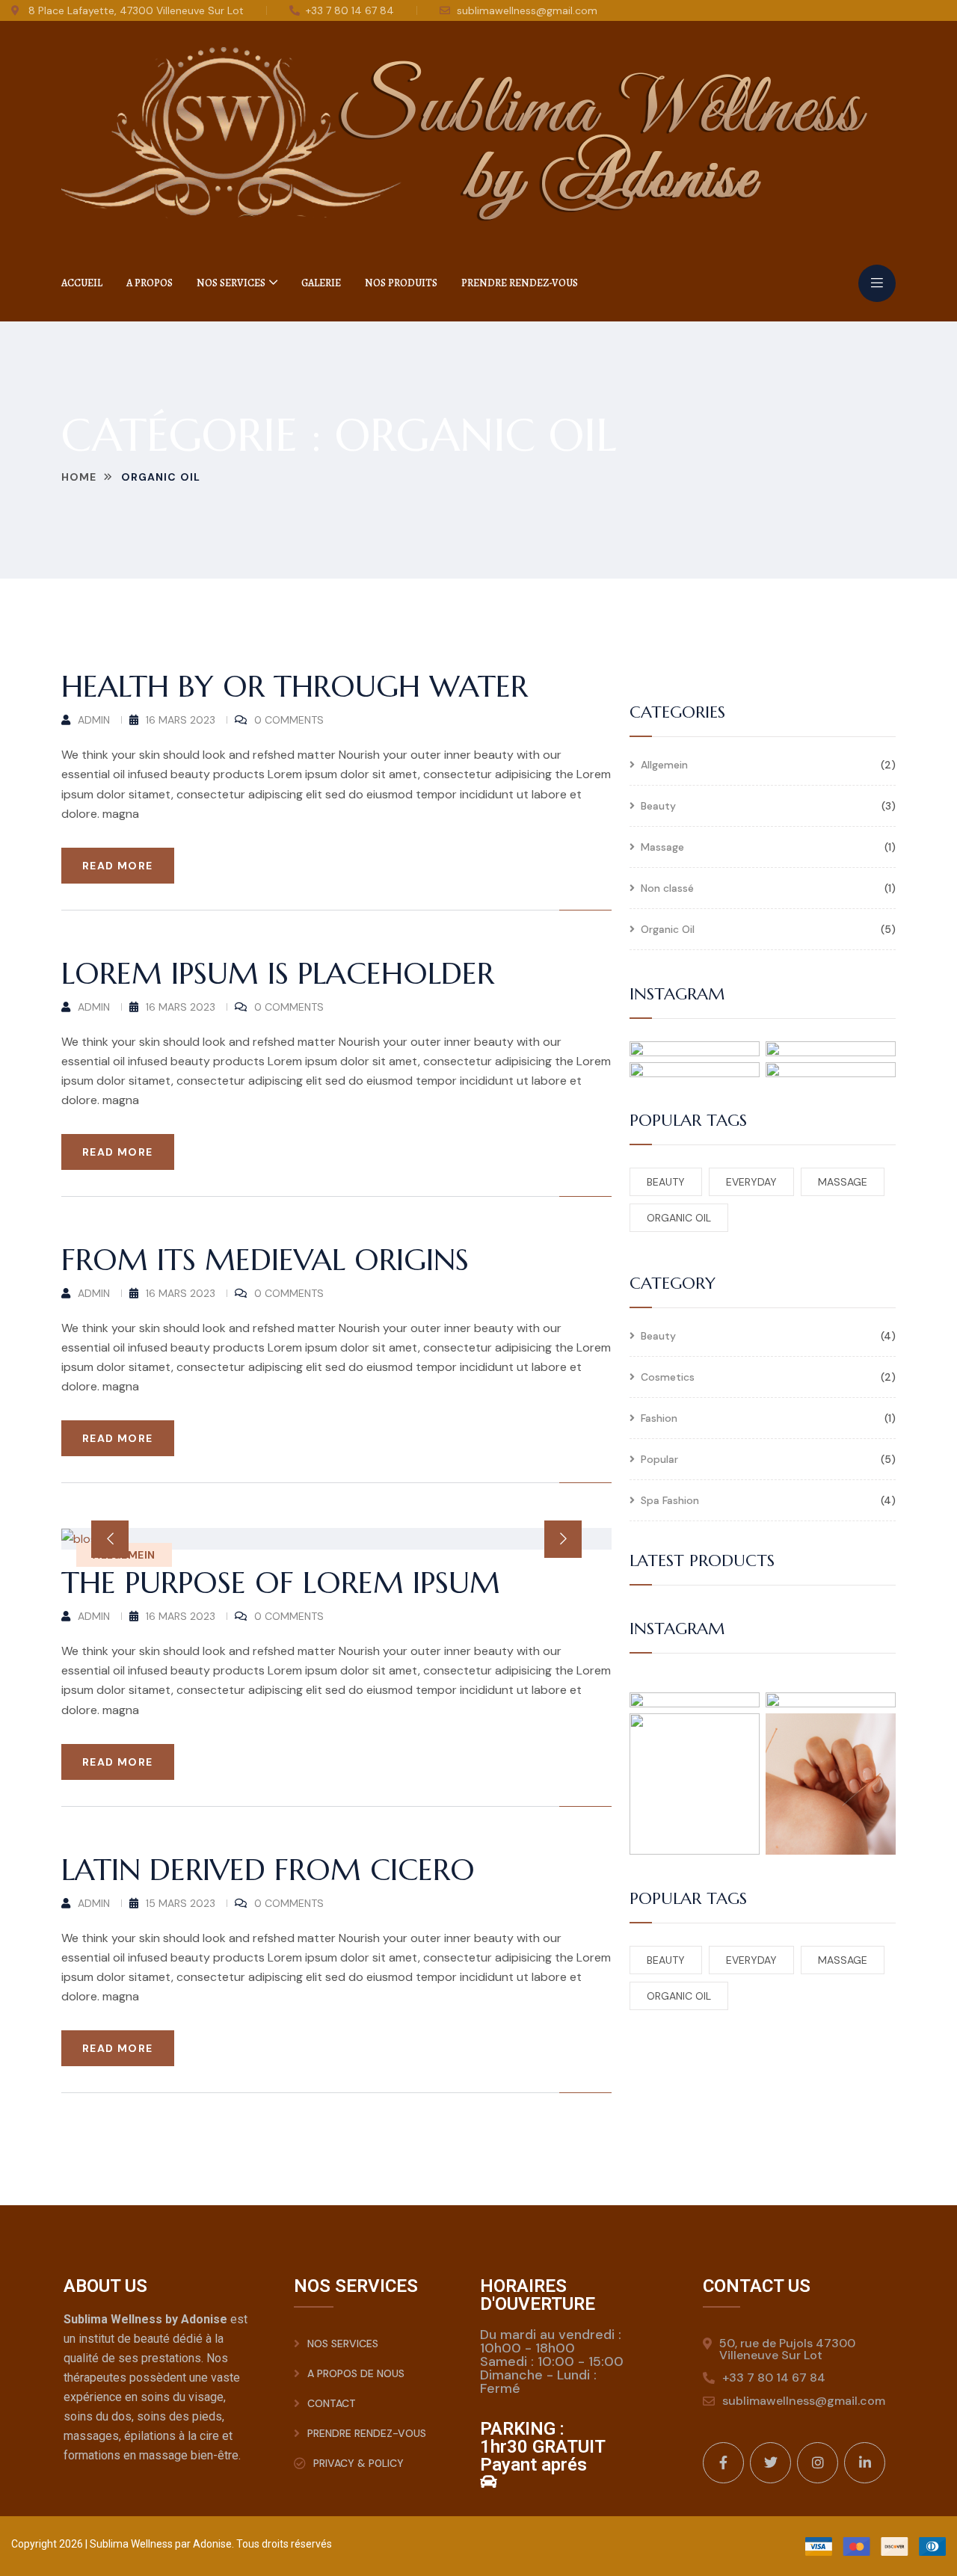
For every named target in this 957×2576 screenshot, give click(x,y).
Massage (662, 848)
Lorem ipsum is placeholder (278, 973)
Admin (94, 720)
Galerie (321, 283)
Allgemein (664, 765)
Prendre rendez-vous (520, 283)
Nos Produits (401, 283)
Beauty (658, 807)
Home (79, 477)
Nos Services (231, 283)
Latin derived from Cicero (268, 1870)
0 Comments (289, 720)
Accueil (82, 283)
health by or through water (295, 686)
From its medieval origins (265, 1260)
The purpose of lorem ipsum (281, 1583)
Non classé (667, 889)
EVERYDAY (751, 1182)
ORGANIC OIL (679, 1218)
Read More (118, 866)
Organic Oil (668, 930)
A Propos (150, 283)
